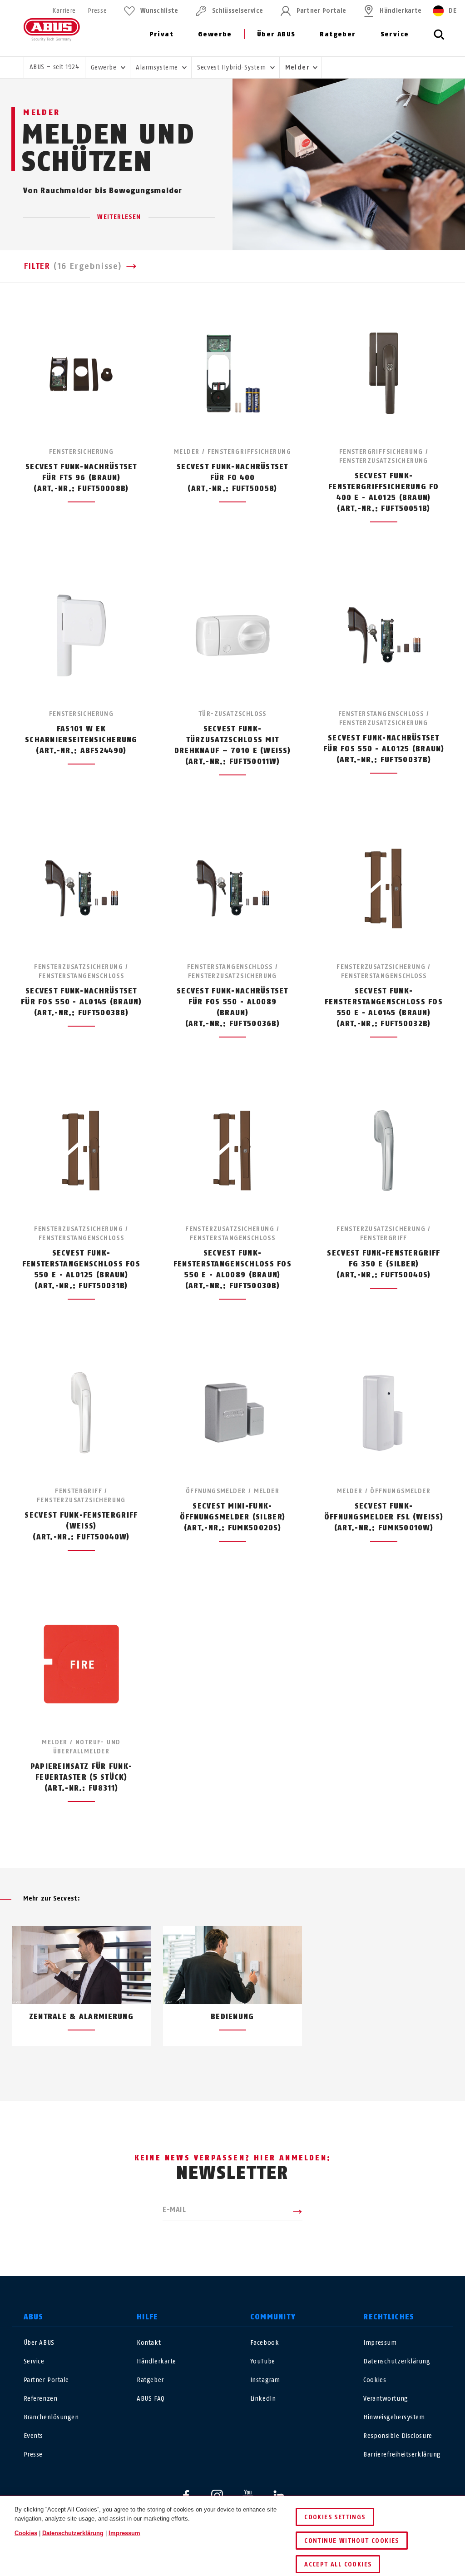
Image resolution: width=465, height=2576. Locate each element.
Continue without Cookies (352, 2541)
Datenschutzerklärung (397, 2361)
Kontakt (149, 2343)
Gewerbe (215, 34)
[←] (216, 2067)
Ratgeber (338, 34)
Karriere (64, 11)
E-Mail (174, 2210)
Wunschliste (159, 11)
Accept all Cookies (338, 2564)
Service (395, 34)
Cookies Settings (335, 2517)
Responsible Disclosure (398, 2436)
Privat (161, 34)
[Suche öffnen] (439, 40)
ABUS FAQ (151, 2399)
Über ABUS (276, 34)
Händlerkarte (401, 11)
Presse (97, 11)
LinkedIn (263, 2399)
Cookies (375, 2380)
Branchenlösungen (51, 2417)
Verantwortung (386, 2399)
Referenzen (41, 2399)
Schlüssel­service (237, 11)
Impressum (380, 2343)
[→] (249, 2067)
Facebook (265, 2343)
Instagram (265, 2380)
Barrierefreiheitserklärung (402, 2454)
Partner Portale (321, 11)
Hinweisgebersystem (394, 2417)
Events (33, 2436)
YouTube (263, 2361)
